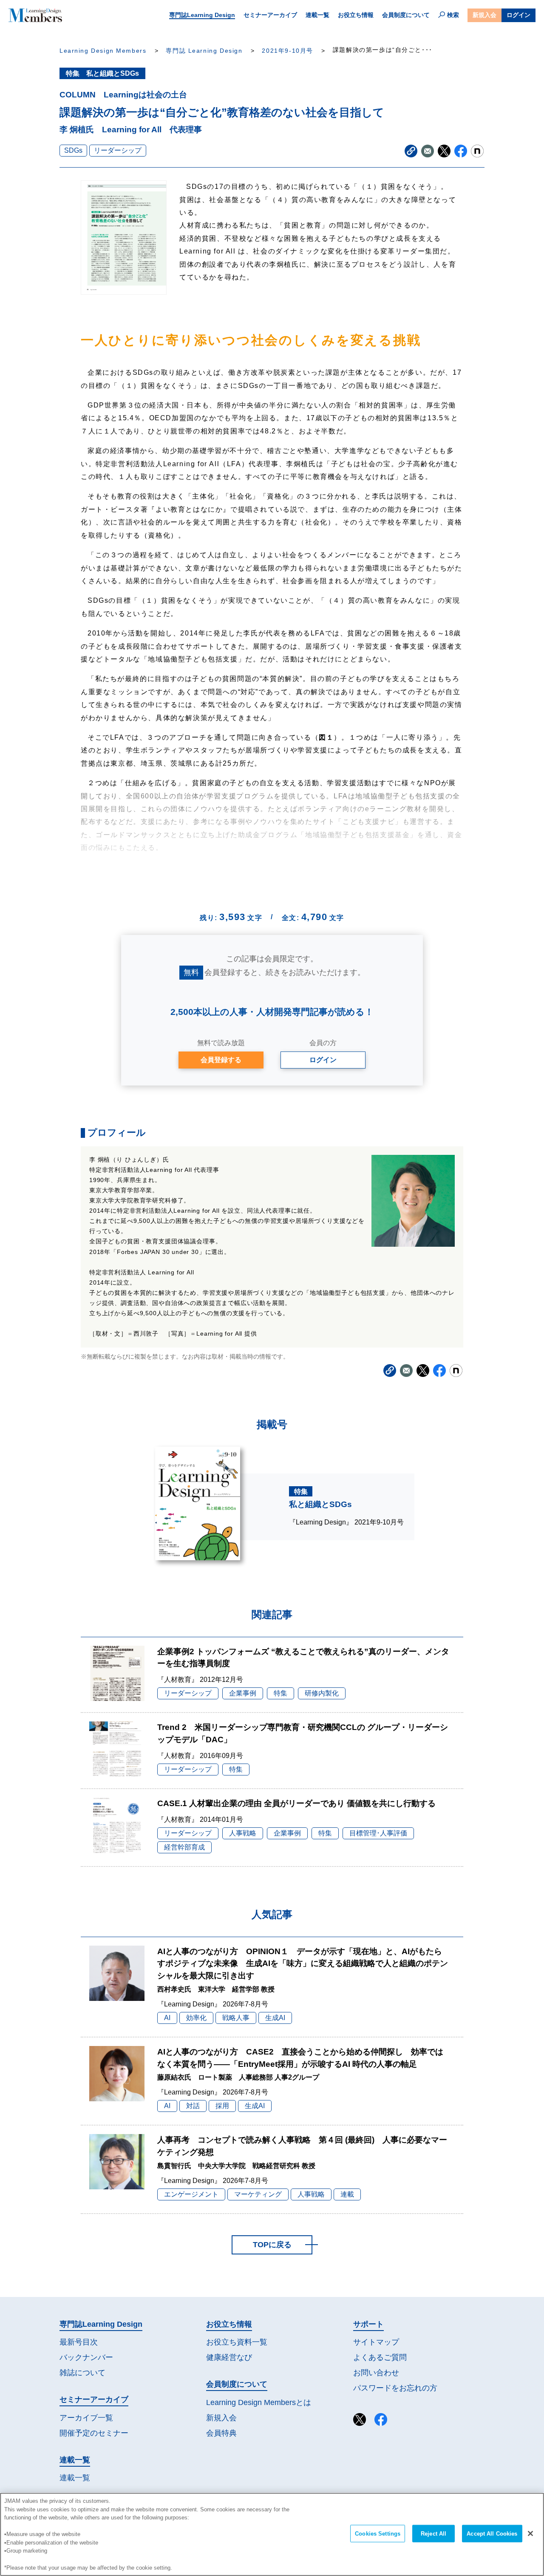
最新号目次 (79, 2342)
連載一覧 (317, 15)
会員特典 (221, 2433)
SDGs (73, 150)
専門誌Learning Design (202, 15)
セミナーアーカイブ (270, 15)
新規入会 (484, 15)
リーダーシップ (118, 150)
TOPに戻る (272, 2245)
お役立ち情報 (356, 15)
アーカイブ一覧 (86, 2418)
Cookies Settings (378, 2534)
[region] (272, 2534)
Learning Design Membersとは (259, 2402)
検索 (453, 15)
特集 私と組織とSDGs (102, 73)
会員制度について (406, 15)
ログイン (518, 15)
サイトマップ (376, 2342)
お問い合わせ (376, 2373)
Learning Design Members (103, 51)
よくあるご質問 (380, 2357)
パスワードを (395, 2388)
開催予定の (94, 2433)
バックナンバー (86, 2357)
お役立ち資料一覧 (237, 2342)
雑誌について (82, 2373)
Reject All (433, 2534)
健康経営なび (229, 2357)
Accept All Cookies (492, 2534)
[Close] (530, 2533)
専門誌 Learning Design (204, 51)
